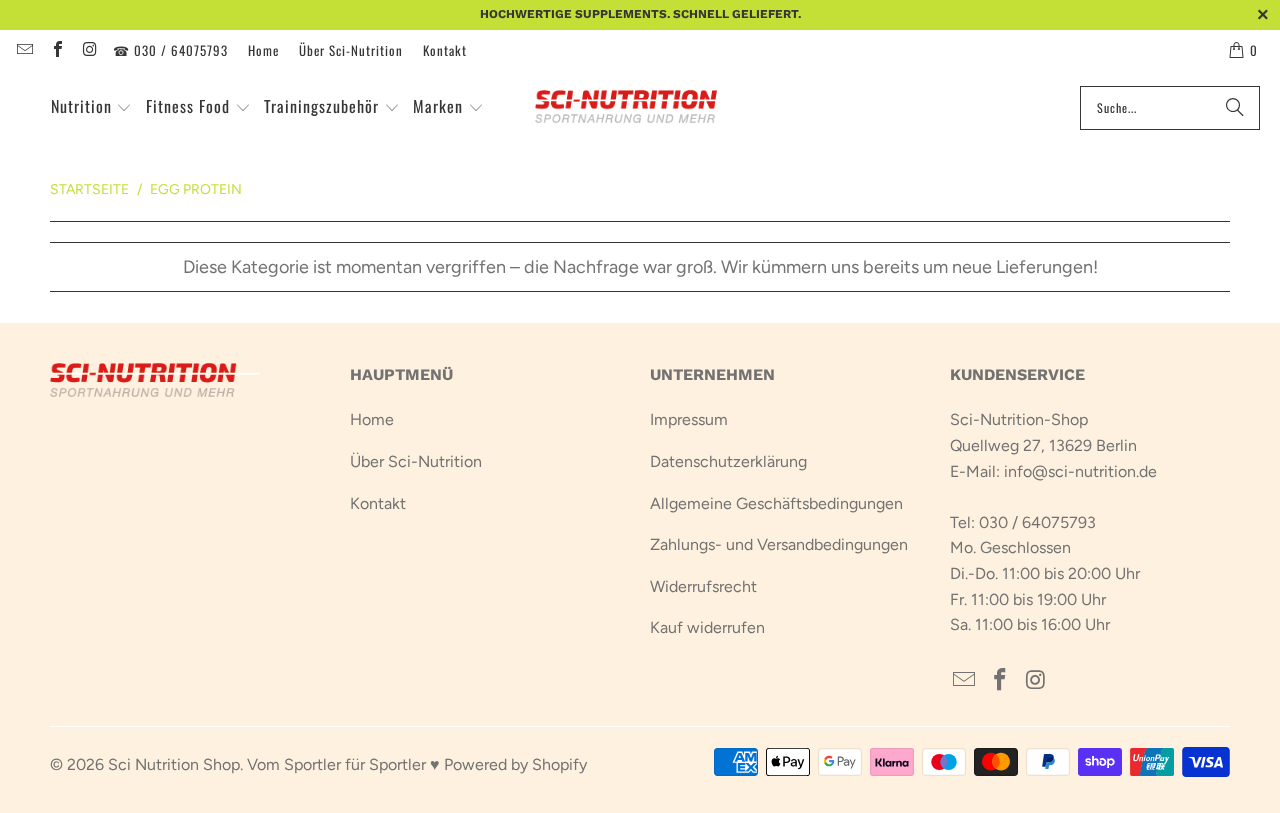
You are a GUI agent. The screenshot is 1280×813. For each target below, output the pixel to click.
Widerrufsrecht (703, 586)
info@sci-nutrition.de (1080, 471)
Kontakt (445, 50)
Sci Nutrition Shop (174, 764)
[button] (92, 108)
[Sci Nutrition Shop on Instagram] (89, 50)
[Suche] (1235, 108)
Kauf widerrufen (707, 627)
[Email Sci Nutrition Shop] (24, 50)
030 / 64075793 (1037, 522)
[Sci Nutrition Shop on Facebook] (56, 50)
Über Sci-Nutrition (351, 50)
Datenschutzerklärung (728, 461)
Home (263, 50)
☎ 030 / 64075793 (170, 50)
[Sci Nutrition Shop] (637, 108)
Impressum (689, 419)
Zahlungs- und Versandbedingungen (779, 544)
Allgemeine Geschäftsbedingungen (776, 503)
